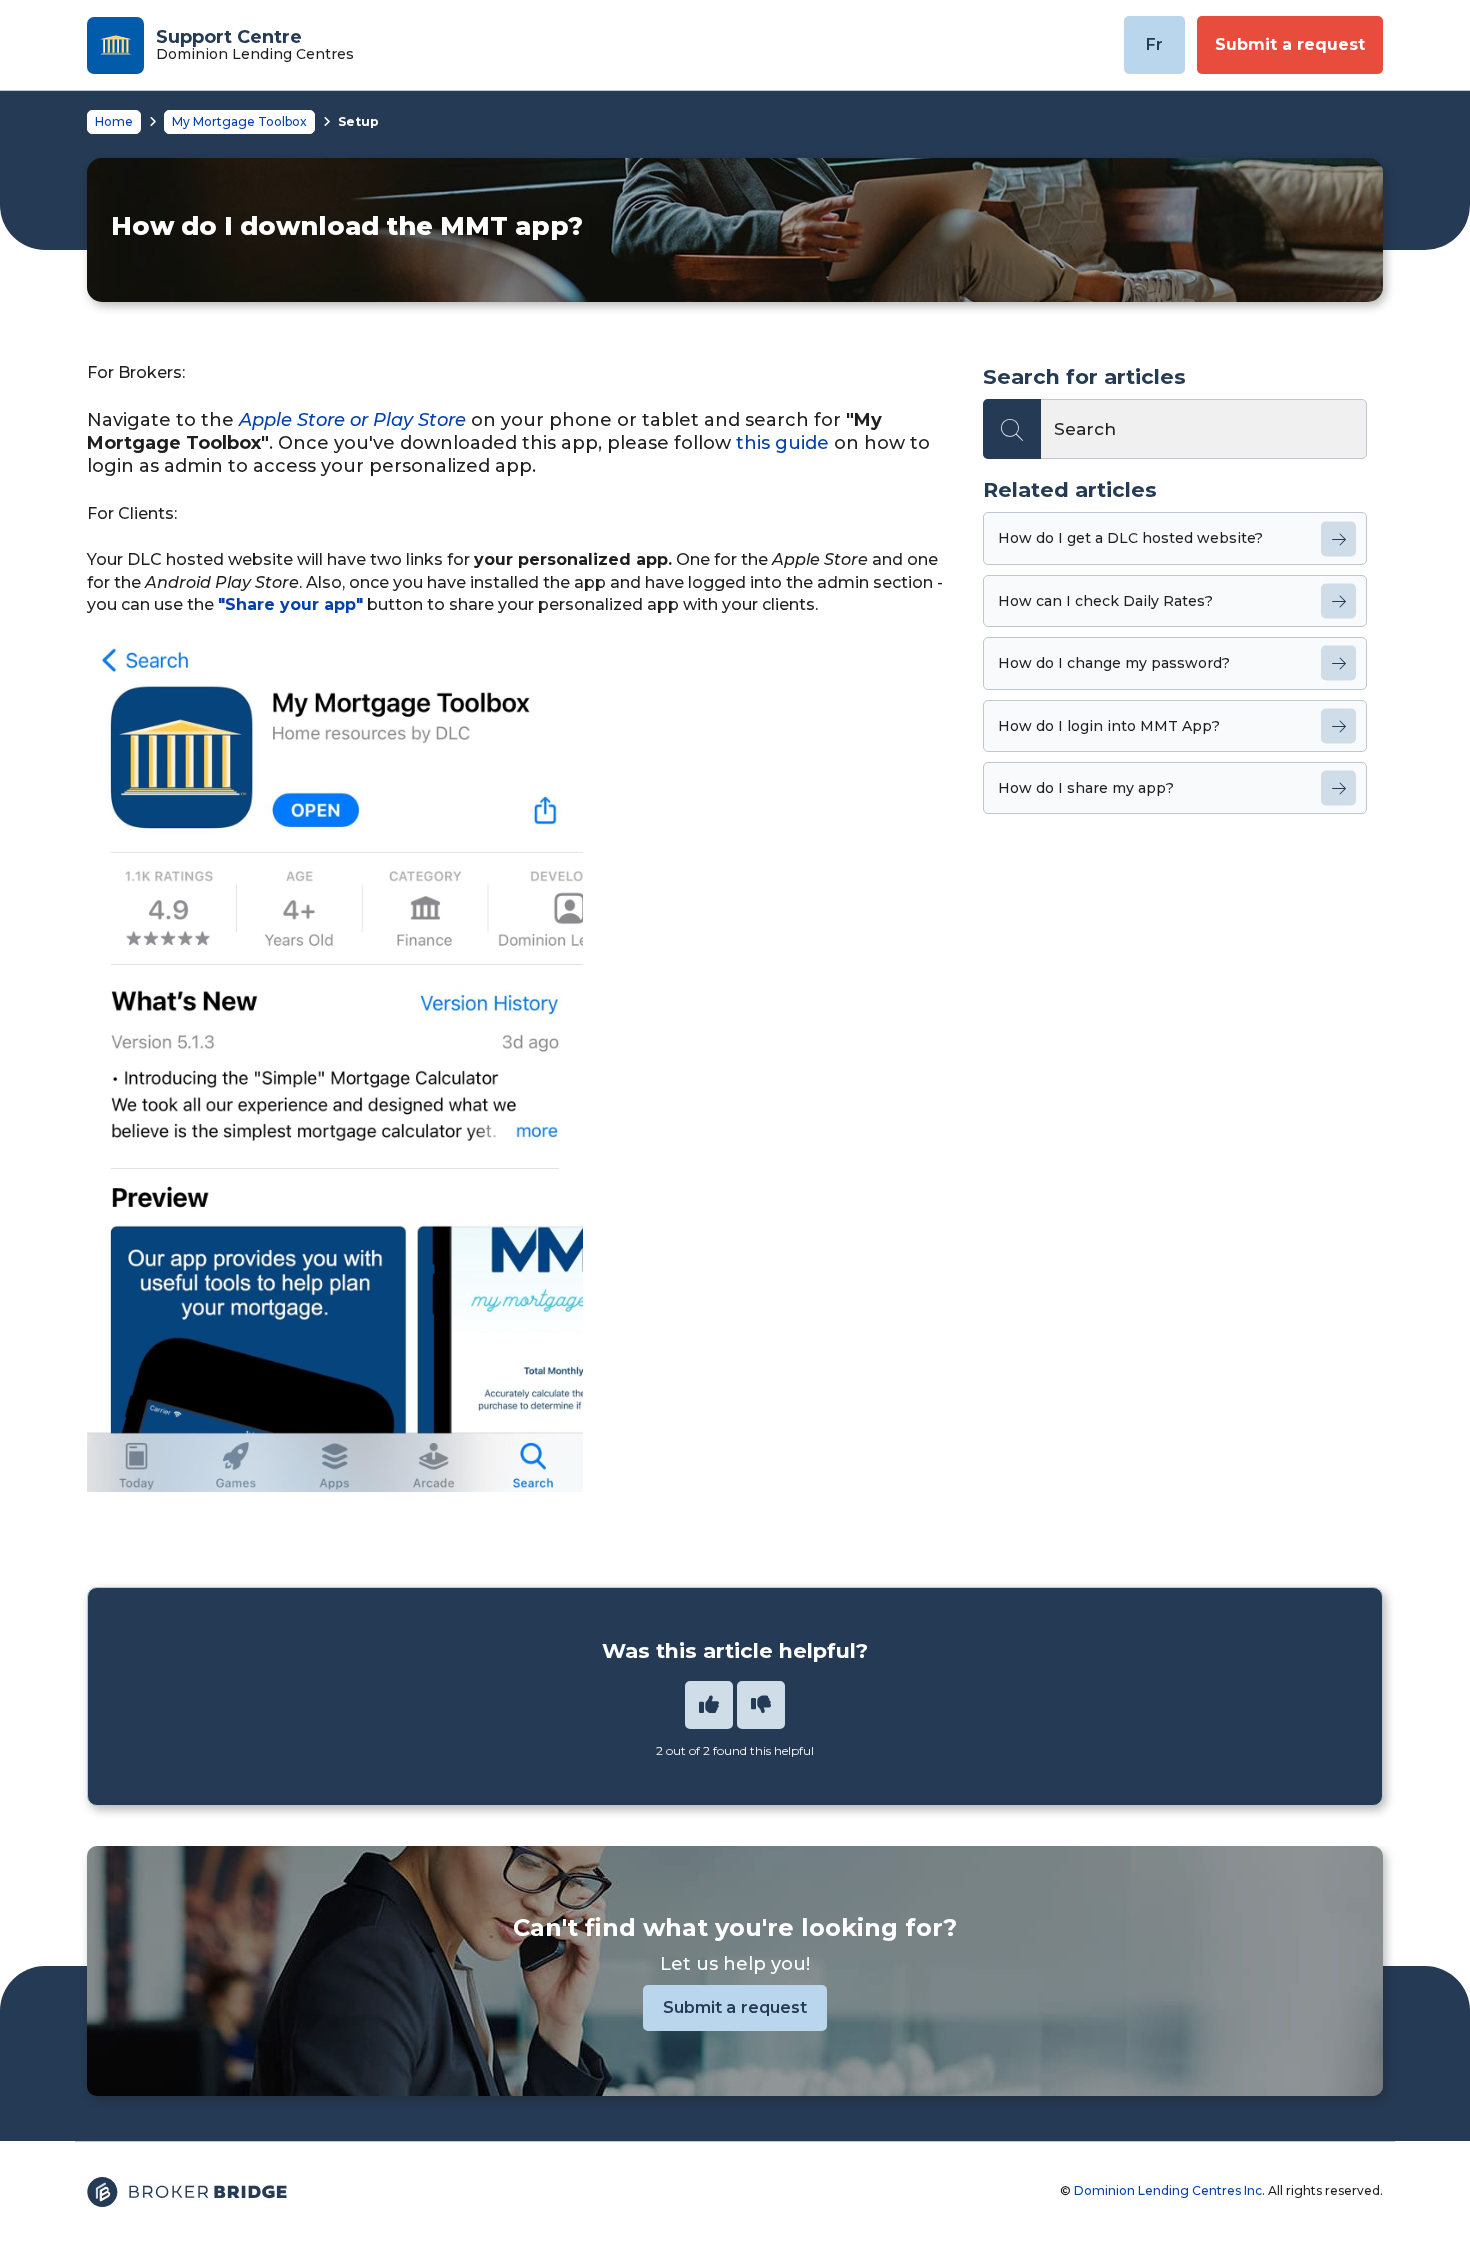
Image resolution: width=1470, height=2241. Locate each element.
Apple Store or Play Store (352, 420)
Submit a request (1290, 44)
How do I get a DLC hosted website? (1130, 538)
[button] (709, 1705)
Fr (1154, 44)
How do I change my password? (1114, 663)
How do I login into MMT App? (1109, 726)
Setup (358, 121)
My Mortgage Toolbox (239, 121)
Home (114, 121)
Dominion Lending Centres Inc (1168, 2190)
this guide (782, 443)
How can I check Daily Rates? (1105, 601)
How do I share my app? (1086, 788)
